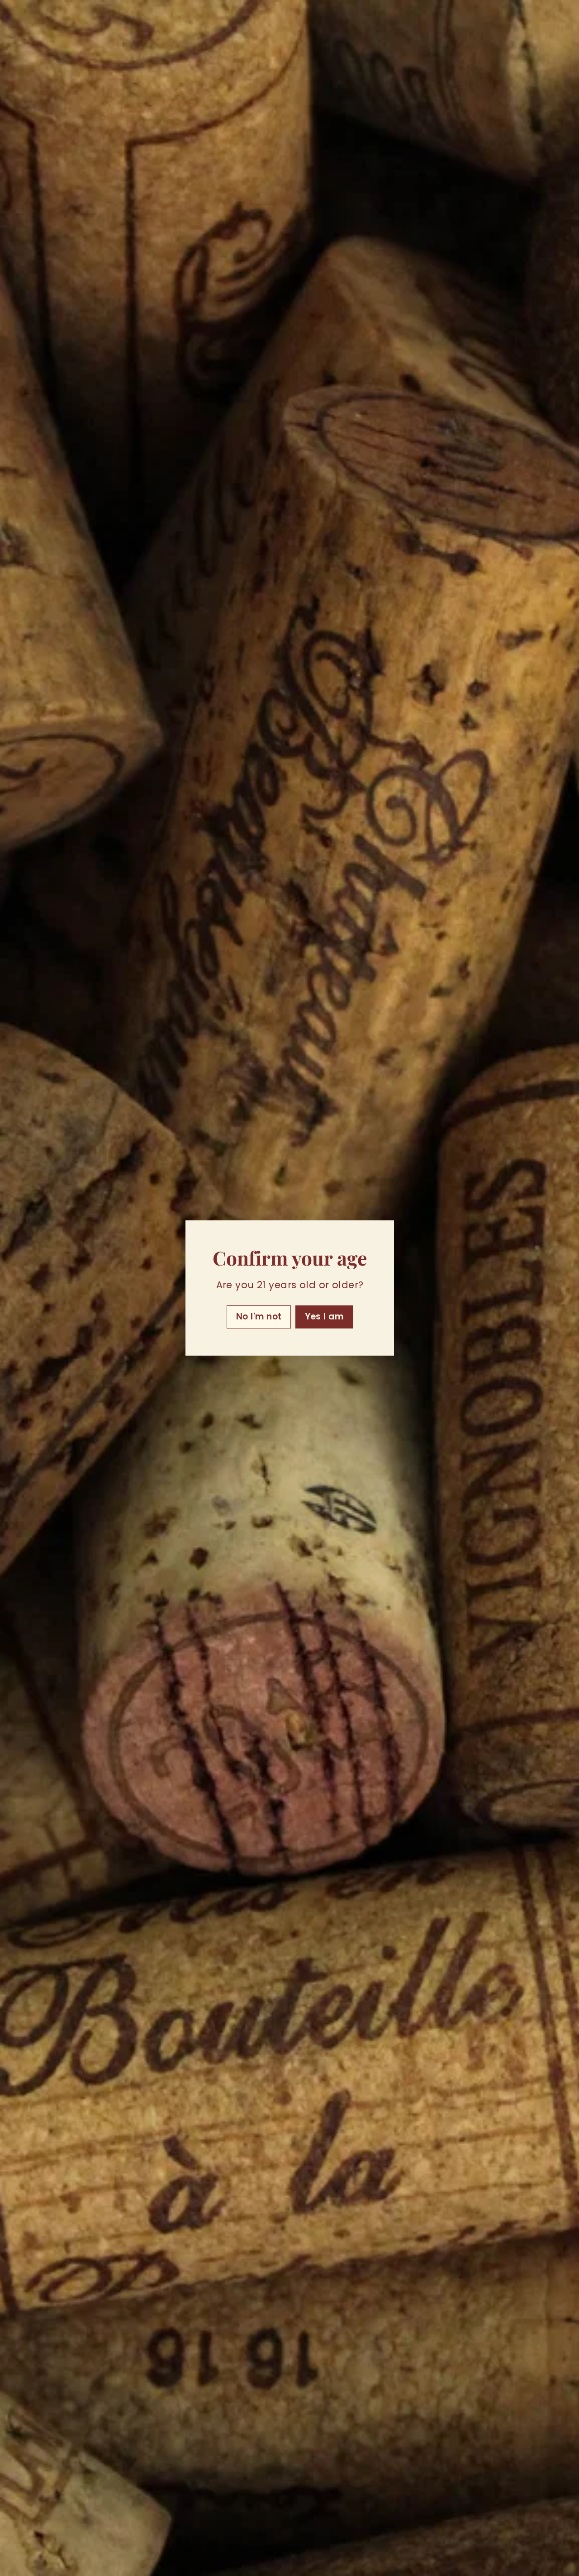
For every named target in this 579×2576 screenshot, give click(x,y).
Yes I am (324, 1316)
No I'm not (259, 1316)
